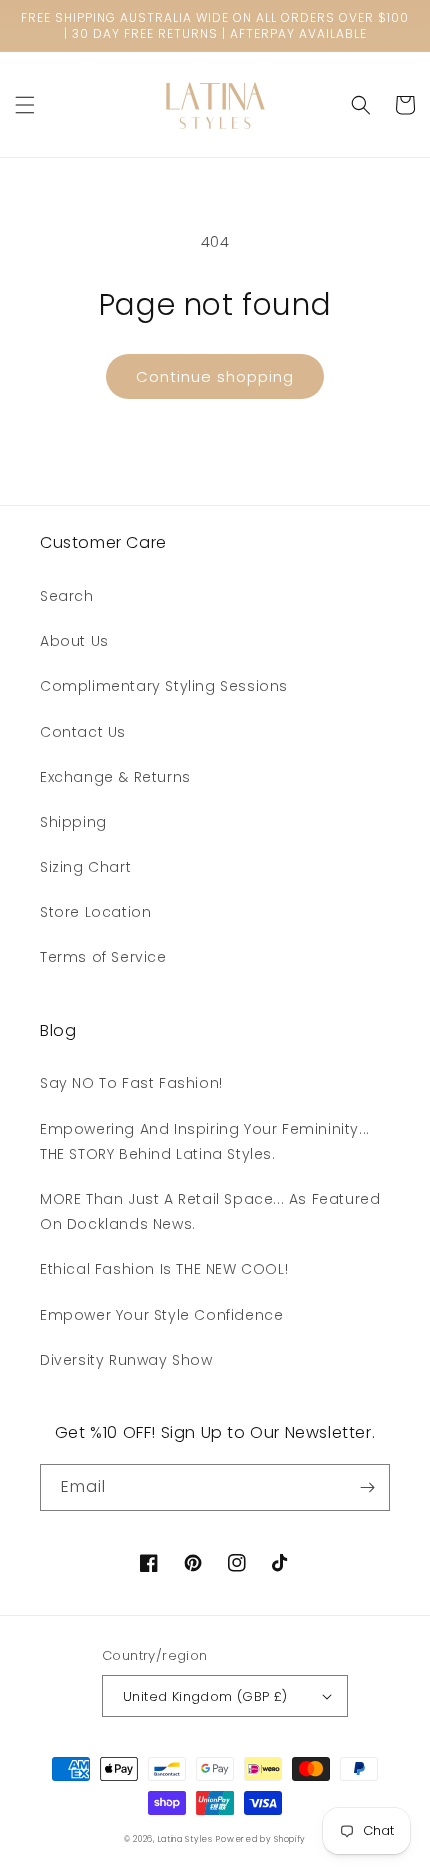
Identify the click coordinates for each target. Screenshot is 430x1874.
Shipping (73, 822)
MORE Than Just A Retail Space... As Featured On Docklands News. (210, 1211)
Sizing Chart (85, 867)
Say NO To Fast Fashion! (131, 1083)
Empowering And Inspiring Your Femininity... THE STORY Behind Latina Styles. (205, 1141)
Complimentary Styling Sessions (164, 686)
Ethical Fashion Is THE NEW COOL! (164, 1269)
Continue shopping (215, 376)
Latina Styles (185, 1839)
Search (67, 596)
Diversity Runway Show (126, 1360)
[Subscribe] (367, 1487)
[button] (25, 105)
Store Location (95, 912)
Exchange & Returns (115, 777)
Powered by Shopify (261, 1839)
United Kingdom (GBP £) (205, 1696)
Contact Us (83, 732)
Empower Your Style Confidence (161, 1315)
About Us (74, 641)
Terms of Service (103, 957)
